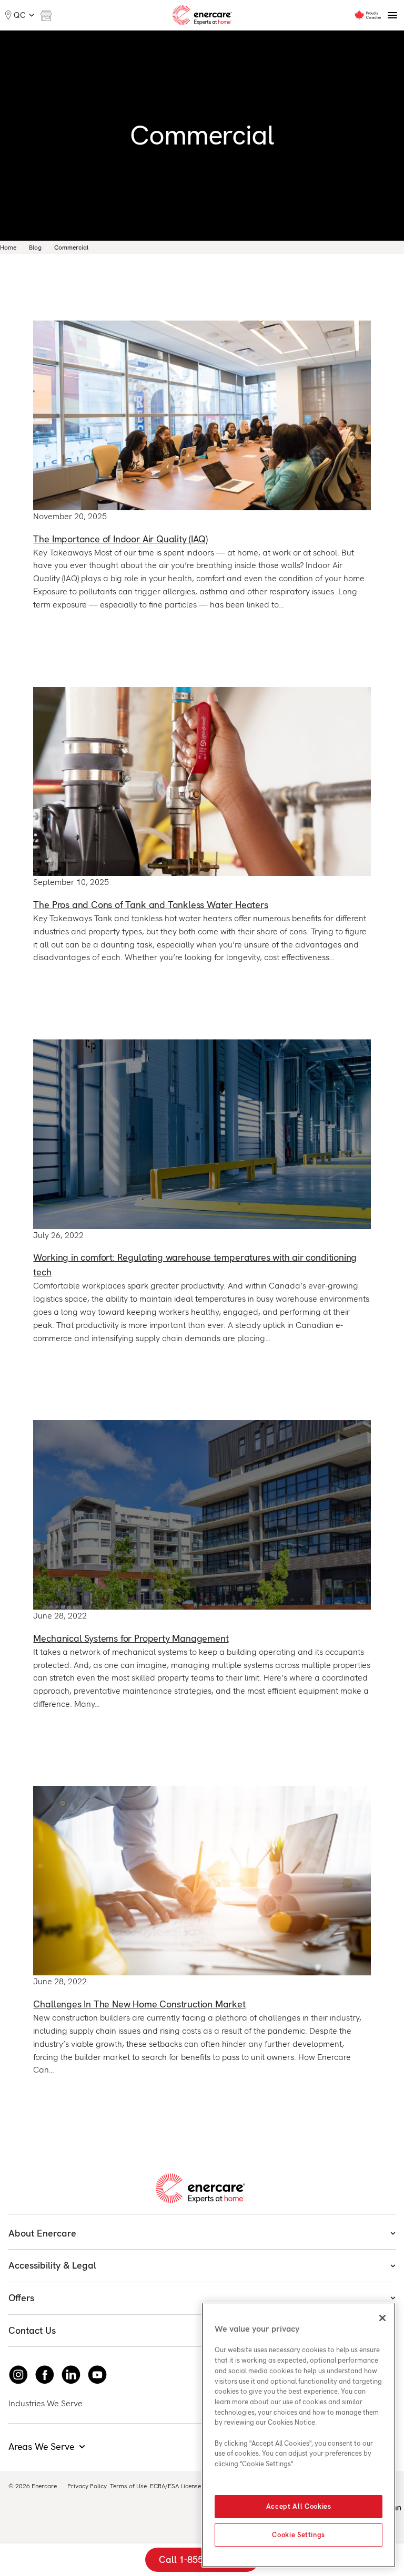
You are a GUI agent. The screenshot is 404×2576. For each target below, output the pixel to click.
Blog (35, 248)
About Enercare (42, 2233)
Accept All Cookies (299, 2506)
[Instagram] (18, 2375)
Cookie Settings (299, 2535)
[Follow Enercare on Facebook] (45, 2375)
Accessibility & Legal (52, 2265)
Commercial (71, 248)
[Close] (382, 2318)
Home (8, 248)
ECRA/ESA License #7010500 (191, 2486)
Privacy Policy (87, 2486)
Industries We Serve (46, 2403)
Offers (21, 2298)
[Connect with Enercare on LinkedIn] (71, 2375)
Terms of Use (128, 2486)
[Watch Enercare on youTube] (97, 2375)
